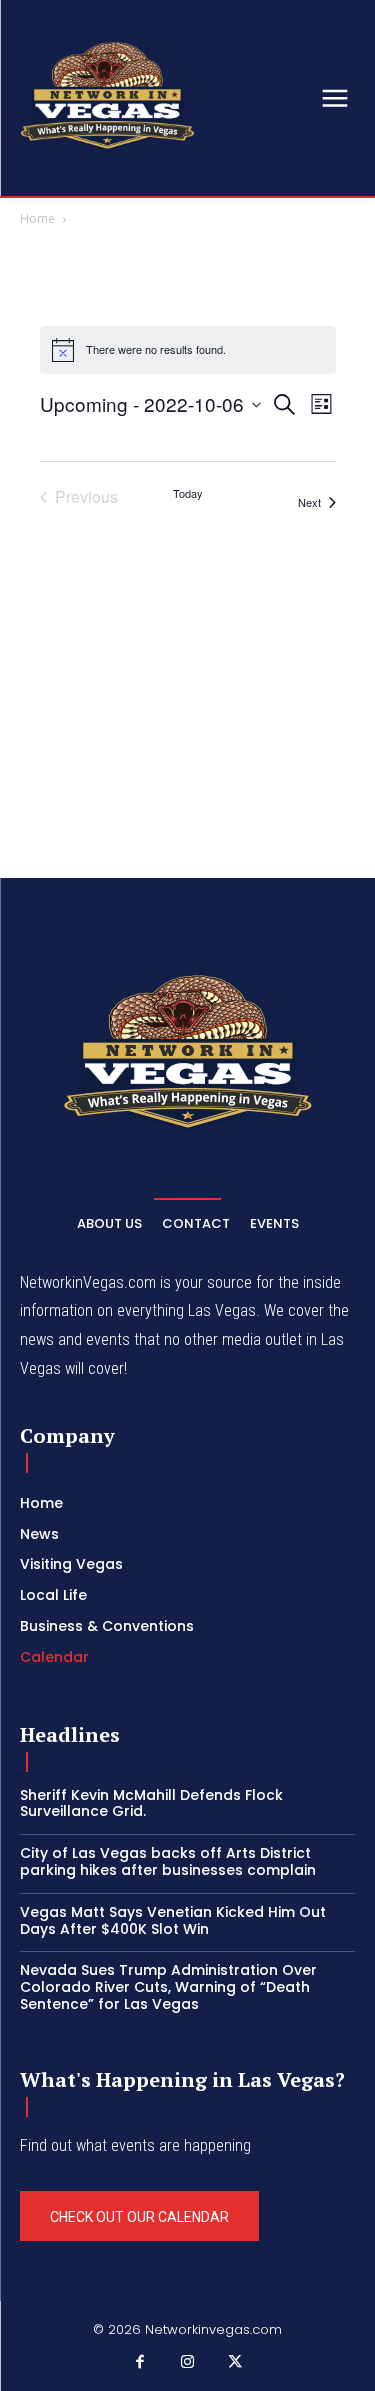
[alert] (188, 350)
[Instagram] (188, 2363)
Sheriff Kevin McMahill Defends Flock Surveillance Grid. (151, 1803)
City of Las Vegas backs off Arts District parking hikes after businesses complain (168, 1861)
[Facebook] (140, 2363)
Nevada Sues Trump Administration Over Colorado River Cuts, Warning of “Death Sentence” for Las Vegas (168, 1987)
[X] (235, 2363)
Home (37, 218)
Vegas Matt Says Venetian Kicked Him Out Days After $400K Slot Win (173, 1920)
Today (188, 493)
